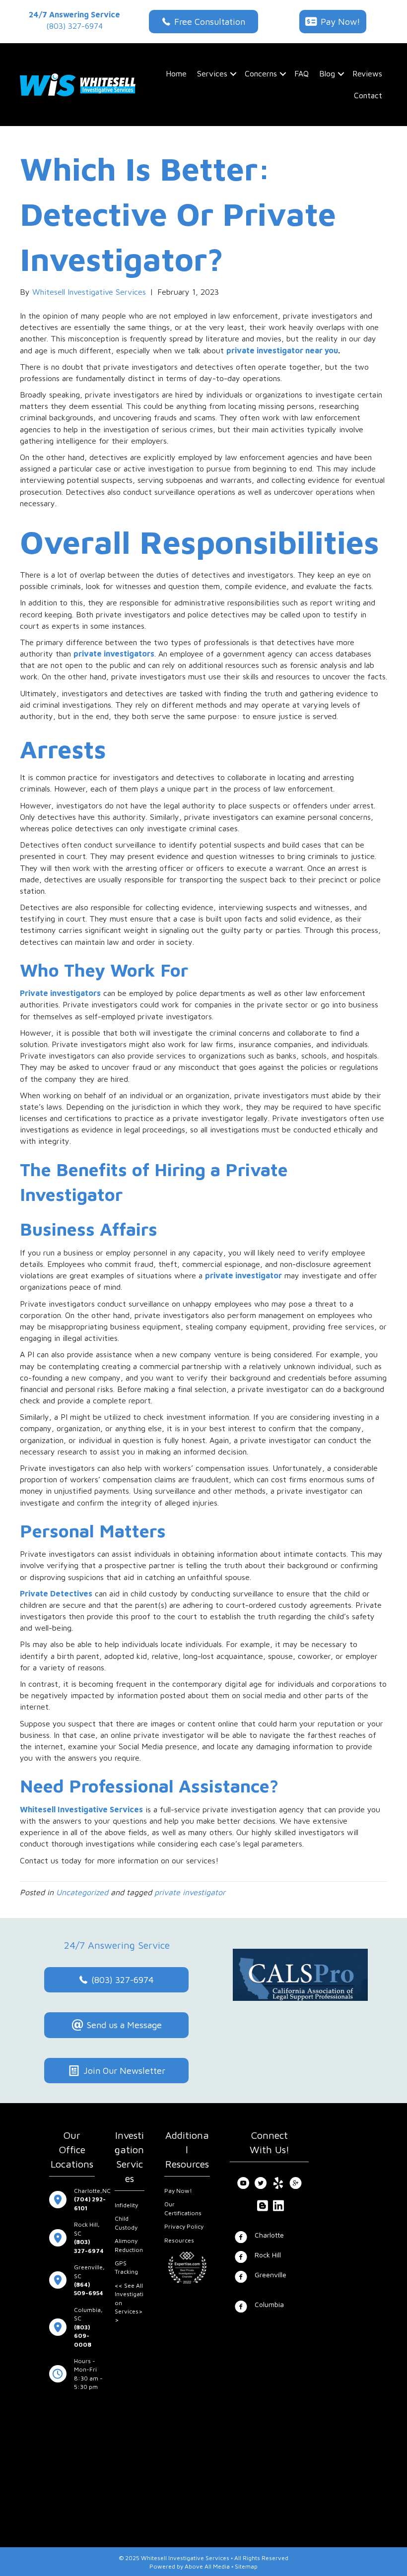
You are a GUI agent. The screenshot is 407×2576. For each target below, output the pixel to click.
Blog (327, 73)
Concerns (261, 73)
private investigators (114, 654)
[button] (233, 74)
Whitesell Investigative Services (81, 1809)
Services (212, 73)
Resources (179, 2240)
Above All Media (207, 2566)
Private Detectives (56, 1593)
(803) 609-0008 (83, 2336)
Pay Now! (178, 2191)
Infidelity (126, 2205)
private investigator (243, 1275)
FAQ (302, 73)
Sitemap (246, 2566)
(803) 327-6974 (74, 26)
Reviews (367, 73)
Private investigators (60, 993)
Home (176, 73)
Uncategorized (82, 1892)
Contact (368, 95)
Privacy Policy (184, 2226)
